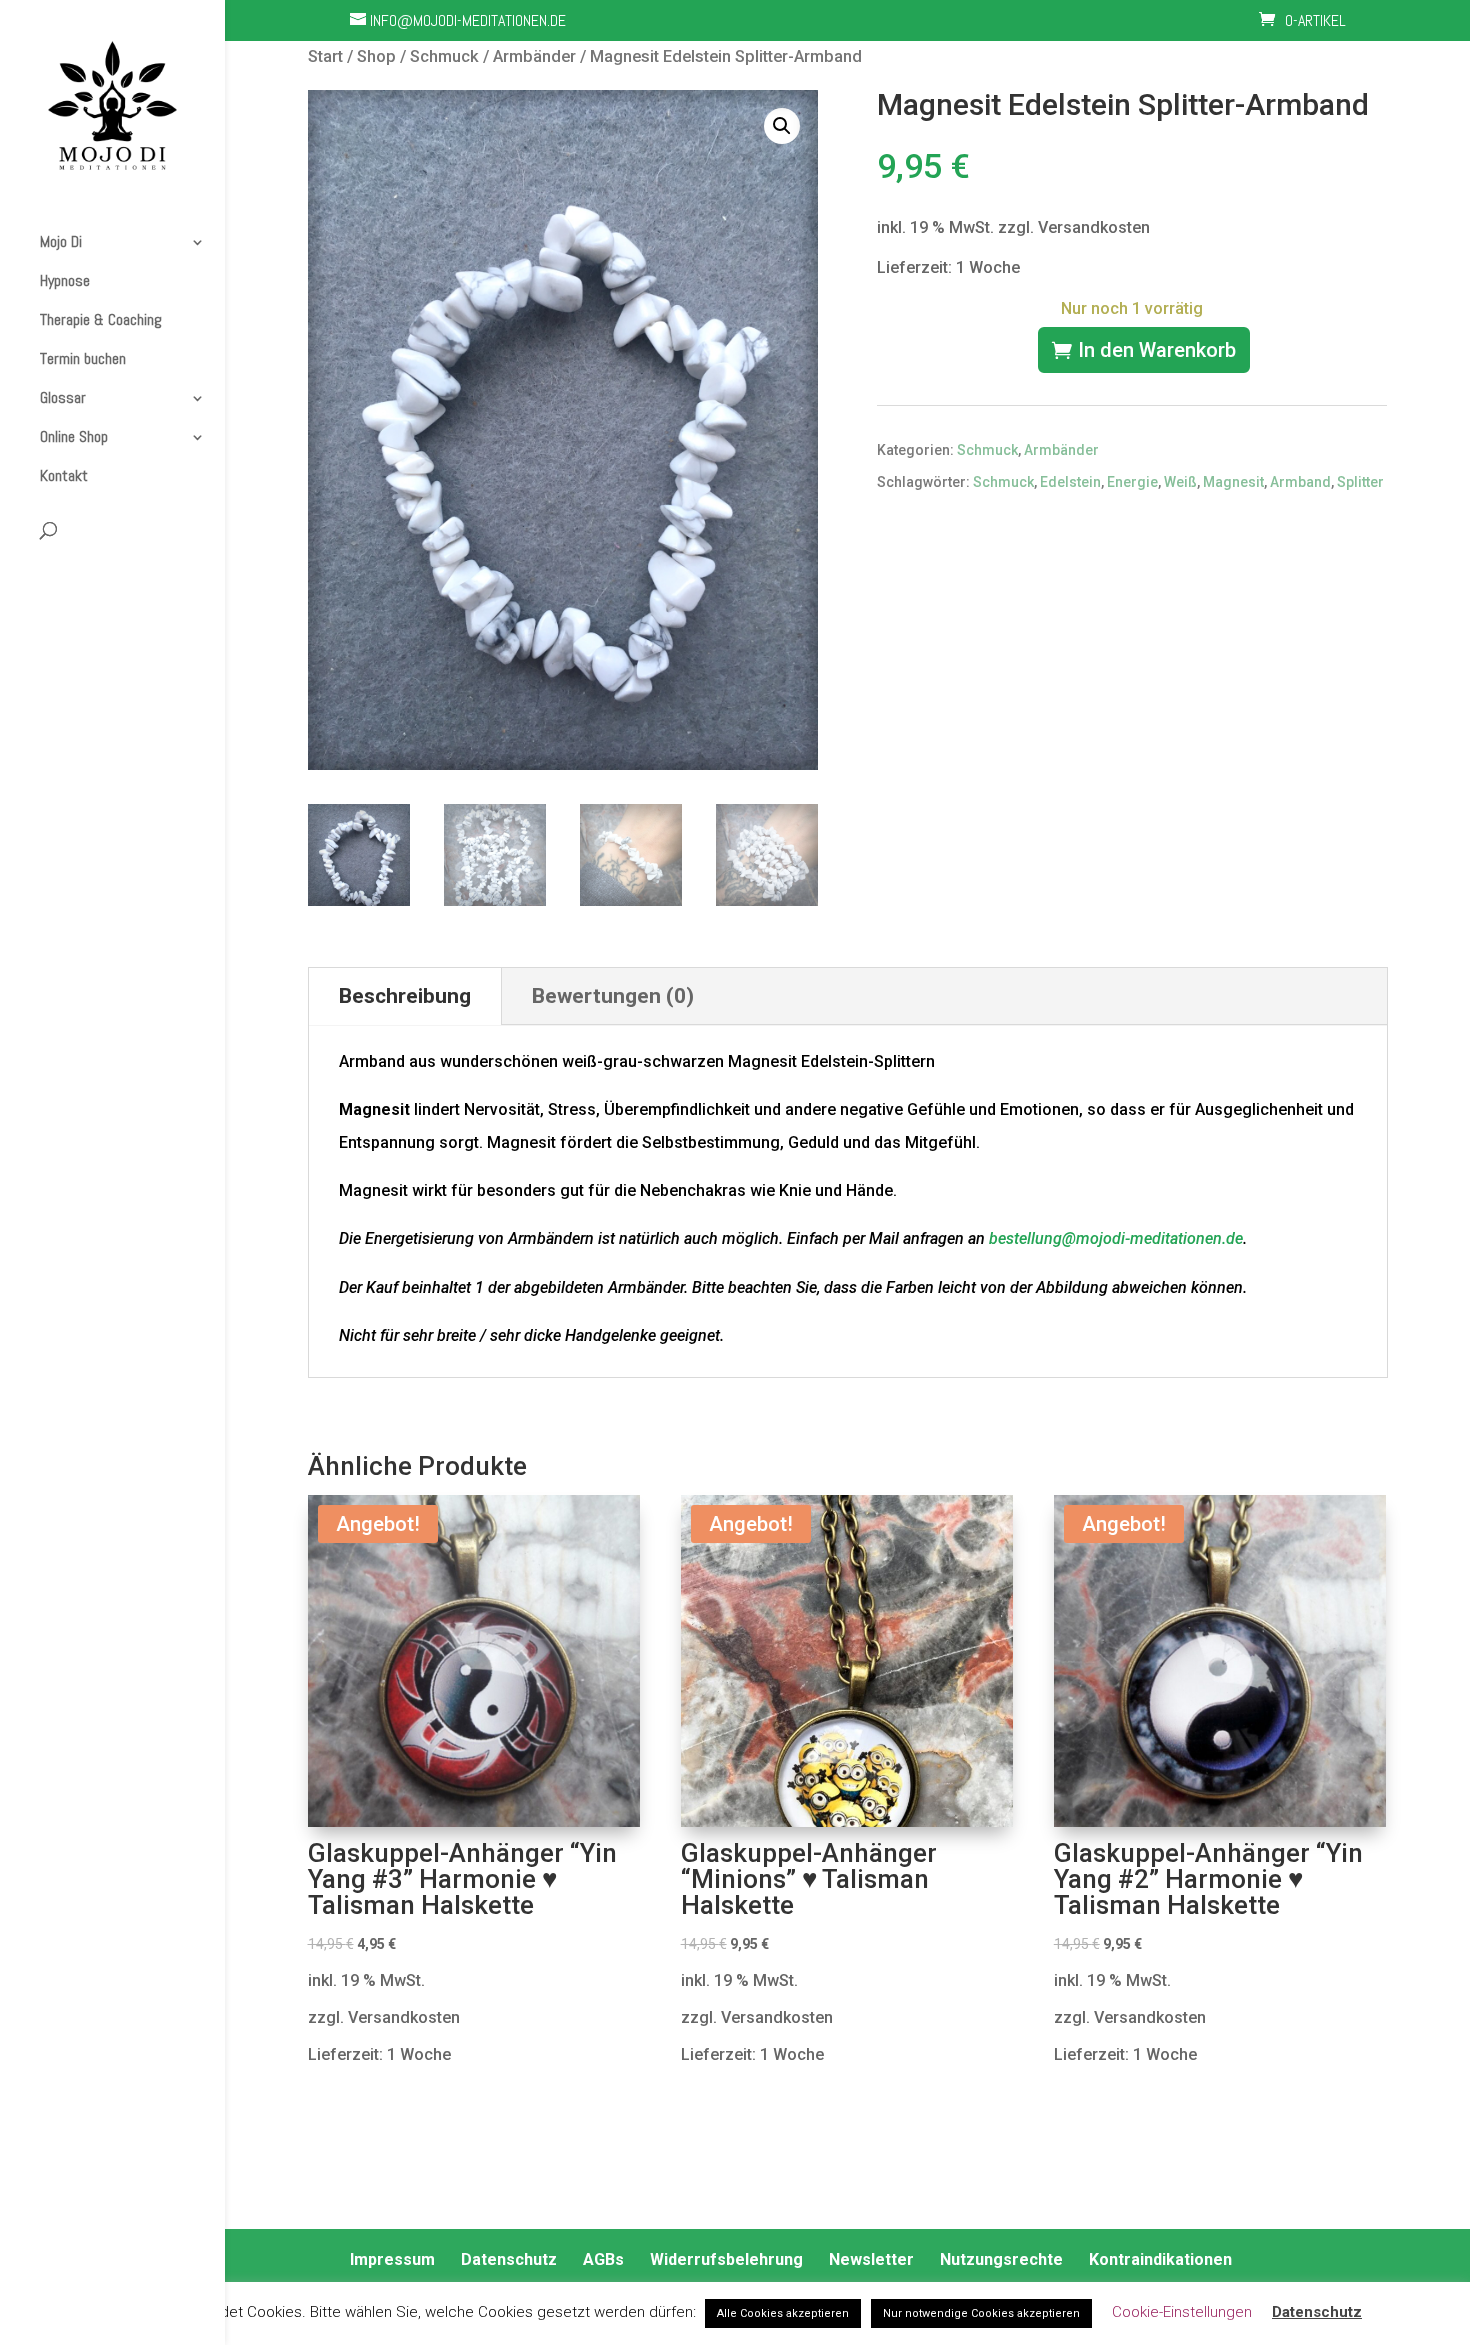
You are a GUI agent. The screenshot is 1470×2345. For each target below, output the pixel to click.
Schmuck (444, 56)
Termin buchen (83, 359)
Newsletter (871, 2259)
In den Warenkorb (1157, 350)
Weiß (1180, 482)
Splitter (1360, 482)
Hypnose (65, 281)
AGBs (603, 2259)
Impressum (392, 2259)
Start (325, 56)
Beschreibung (405, 996)
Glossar (63, 398)
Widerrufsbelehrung (726, 2259)
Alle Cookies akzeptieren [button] (783, 2313)
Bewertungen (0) (613, 996)
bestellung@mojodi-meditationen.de (1116, 1238)
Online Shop (74, 437)
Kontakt (64, 476)
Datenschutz (509, 2259)
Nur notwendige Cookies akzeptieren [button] (981, 2313)
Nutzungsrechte (1001, 2259)
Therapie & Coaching (101, 320)
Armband (1300, 482)
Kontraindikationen (1160, 2259)
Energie (1132, 482)
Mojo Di (61, 242)
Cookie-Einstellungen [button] (1182, 2312)
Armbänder (534, 56)
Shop (376, 56)
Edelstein (1070, 482)
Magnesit (1233, 482)
